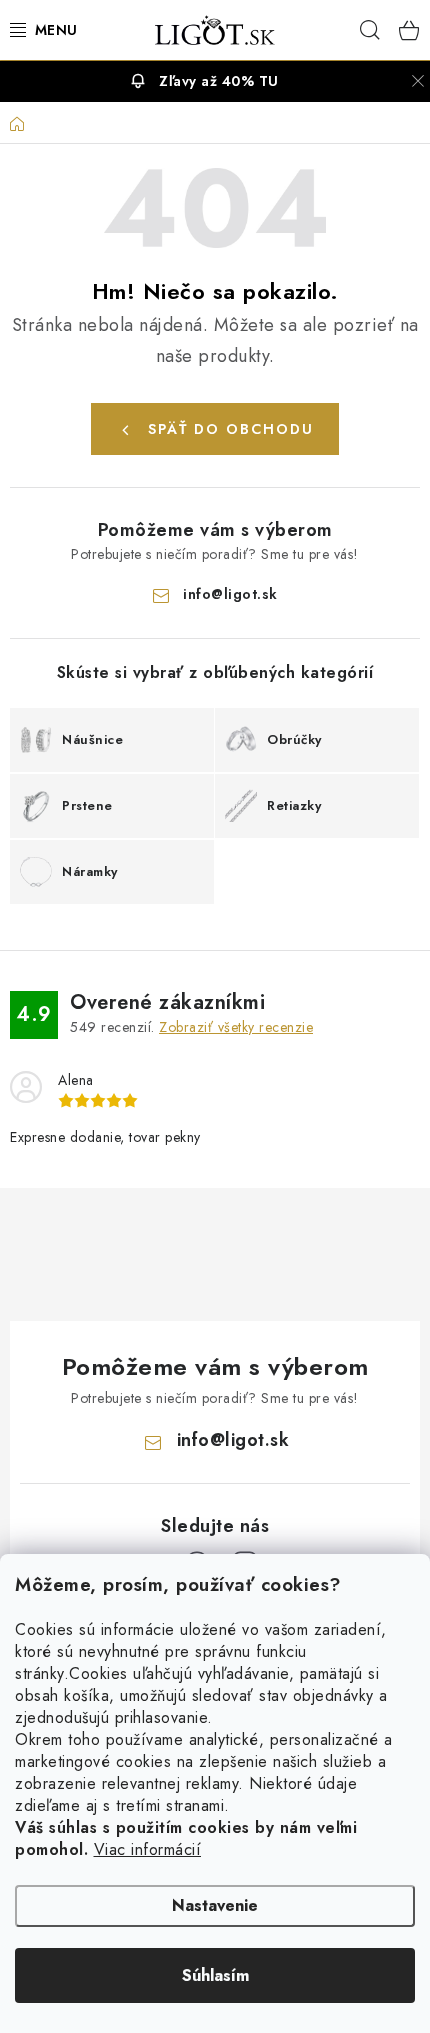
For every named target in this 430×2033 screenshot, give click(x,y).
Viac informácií (148, 1849)
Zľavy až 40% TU (219, 81)
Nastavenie (215, 1905)
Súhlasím (215, 1975)
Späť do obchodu (231, 429)
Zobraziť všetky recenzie (236, 1027)
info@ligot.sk (230, 594)
